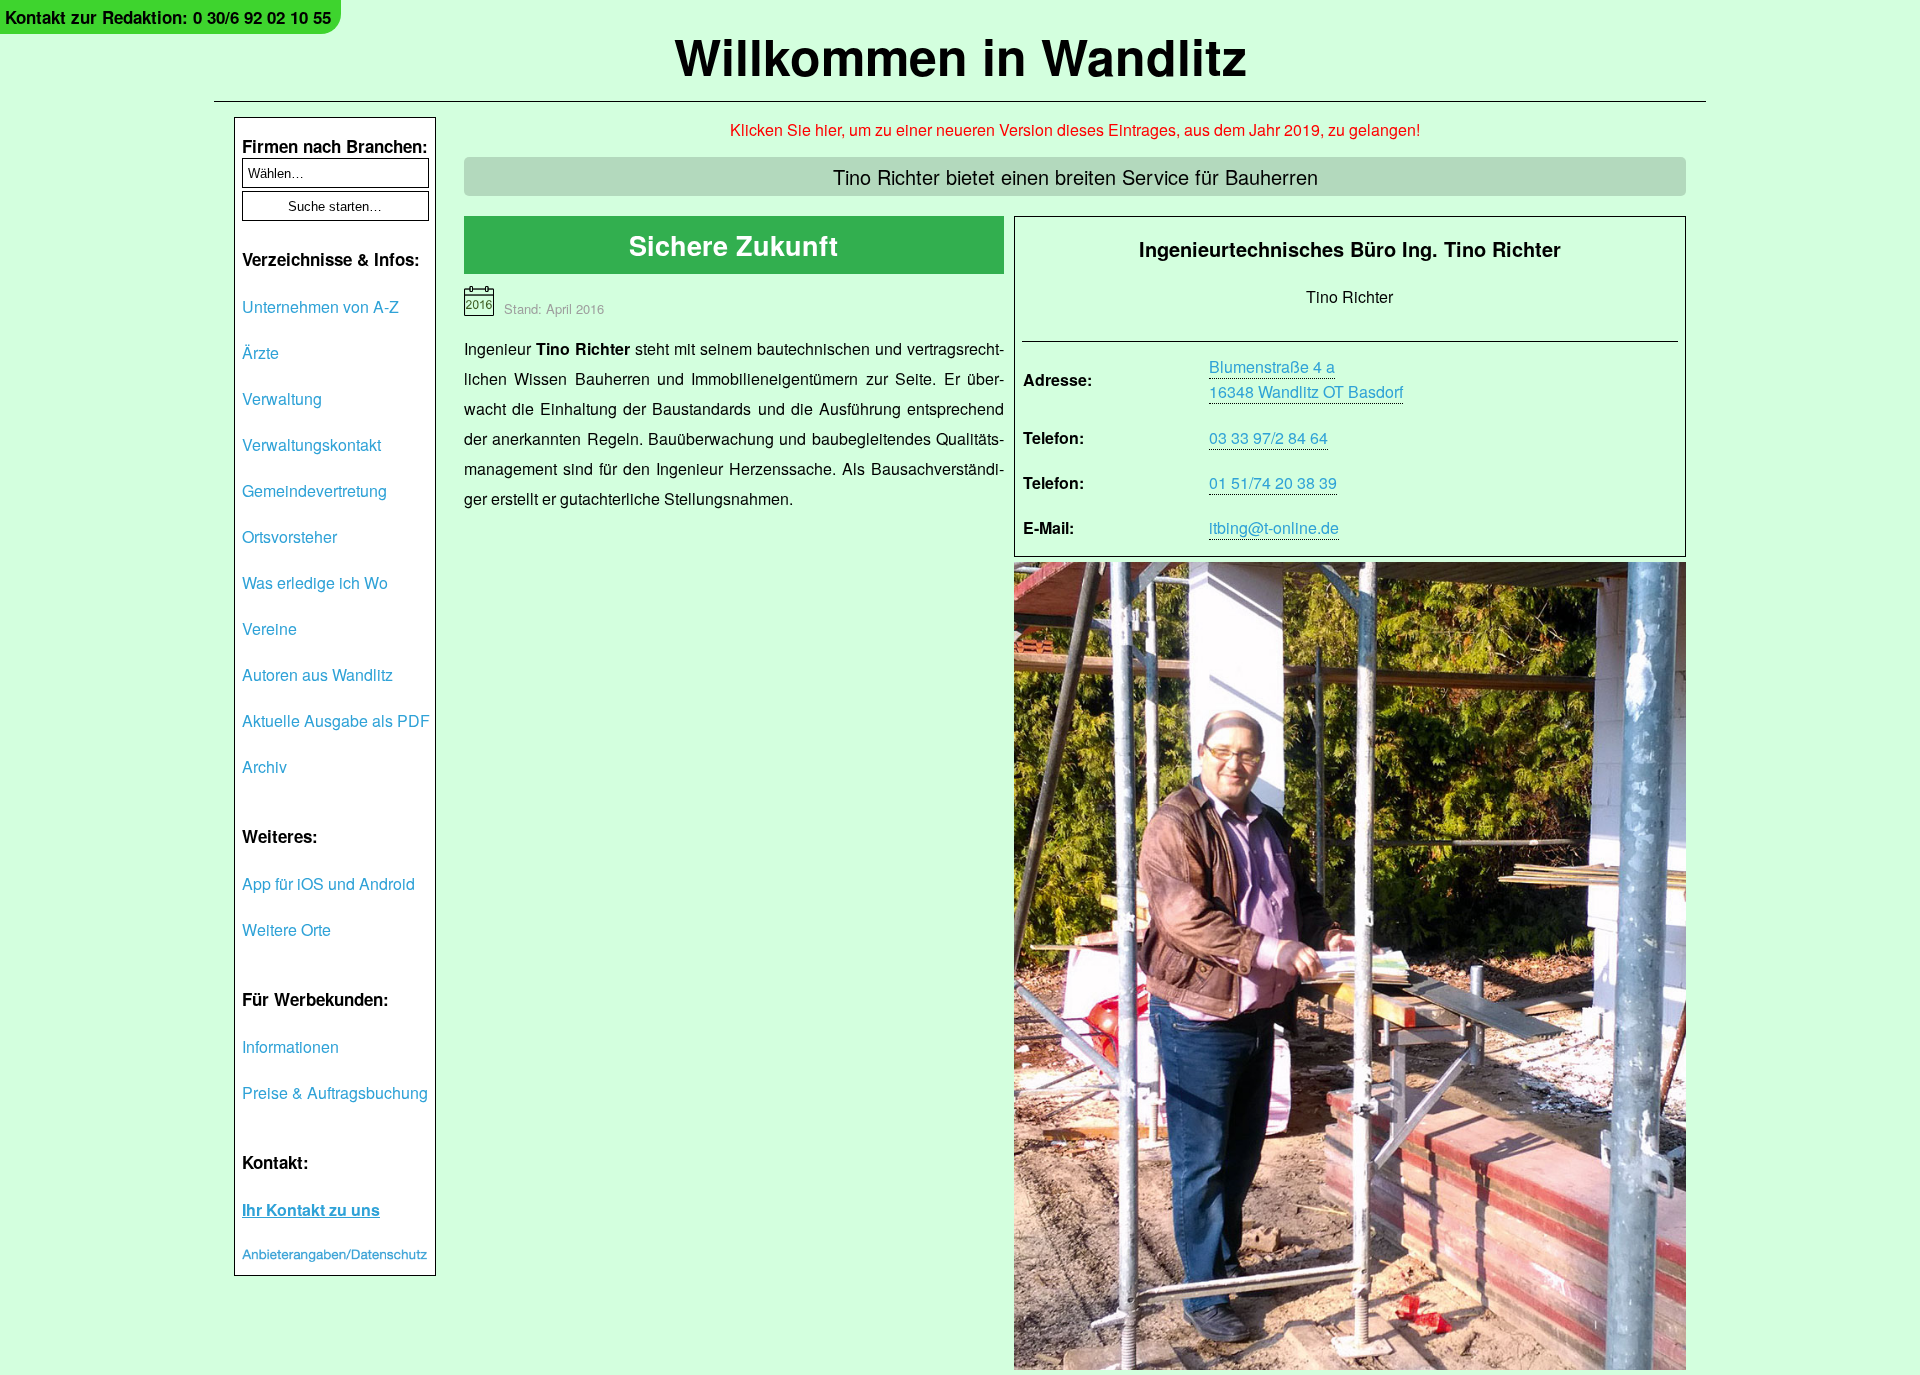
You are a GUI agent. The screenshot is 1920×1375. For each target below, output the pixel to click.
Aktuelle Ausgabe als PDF (336, 720)
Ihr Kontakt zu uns (311, 1209)
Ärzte (260, 352)
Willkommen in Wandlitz (960, 55)
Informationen (290, 1046)
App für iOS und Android (328, 883)
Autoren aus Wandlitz (317, 674)
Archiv (264, 766)
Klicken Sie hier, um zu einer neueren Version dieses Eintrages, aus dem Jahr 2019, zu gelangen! (1075, 129)
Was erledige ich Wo (315, 582)
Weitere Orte (286, 929)
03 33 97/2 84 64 (1268, 437)
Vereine (269, 628)
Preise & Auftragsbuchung (335, 1092)
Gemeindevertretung (314, 490)
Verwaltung (282, 398)
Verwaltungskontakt (311, 444)
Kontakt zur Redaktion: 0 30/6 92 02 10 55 (168, 17)
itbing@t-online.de (1274, 527)
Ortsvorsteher (289, 536)
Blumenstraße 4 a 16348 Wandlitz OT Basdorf (1306, 379)
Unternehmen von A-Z (320, 306)
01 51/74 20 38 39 (1273, 482)
